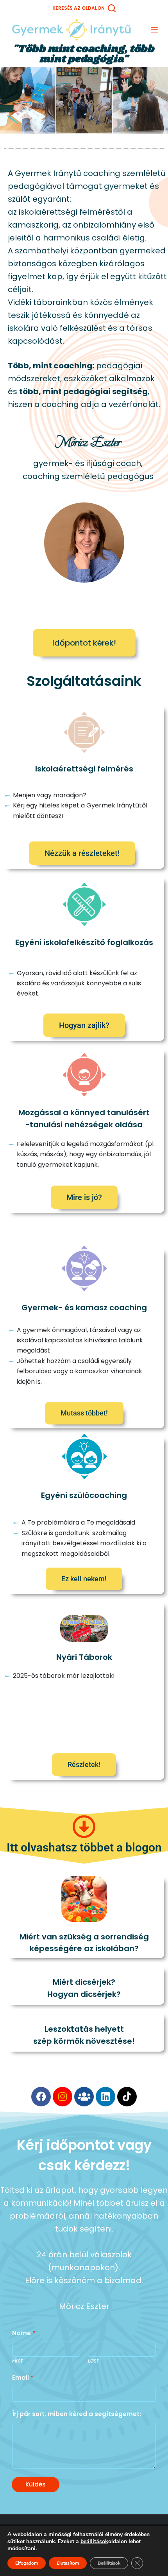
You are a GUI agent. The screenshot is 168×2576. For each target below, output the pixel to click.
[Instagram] (63, 2097)
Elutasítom (68, 2563)
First (17, 2361)
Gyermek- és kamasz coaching (84, 1308)
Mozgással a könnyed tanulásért (84, 1112)
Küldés (36, 2484)
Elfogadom (27, 2563)
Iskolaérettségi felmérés (84, 769)
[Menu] (154, 30)
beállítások (94, 2542)
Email (23, 2378)
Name (24, 2333)
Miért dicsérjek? (84, 1982)
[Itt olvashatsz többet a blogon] (84, 1827)
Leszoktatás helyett (84, 2029)
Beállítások (109, 2563)
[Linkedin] (105, 2097)
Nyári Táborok (84, 1657)
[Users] (84, 2097)
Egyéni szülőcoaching (84, 1495)
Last (93, 2361)
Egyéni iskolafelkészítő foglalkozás (84, 942)
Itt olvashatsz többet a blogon (84, 1847)
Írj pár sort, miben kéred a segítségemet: (77, 2414)
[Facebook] (41, 2097)
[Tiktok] (127, 2097)
